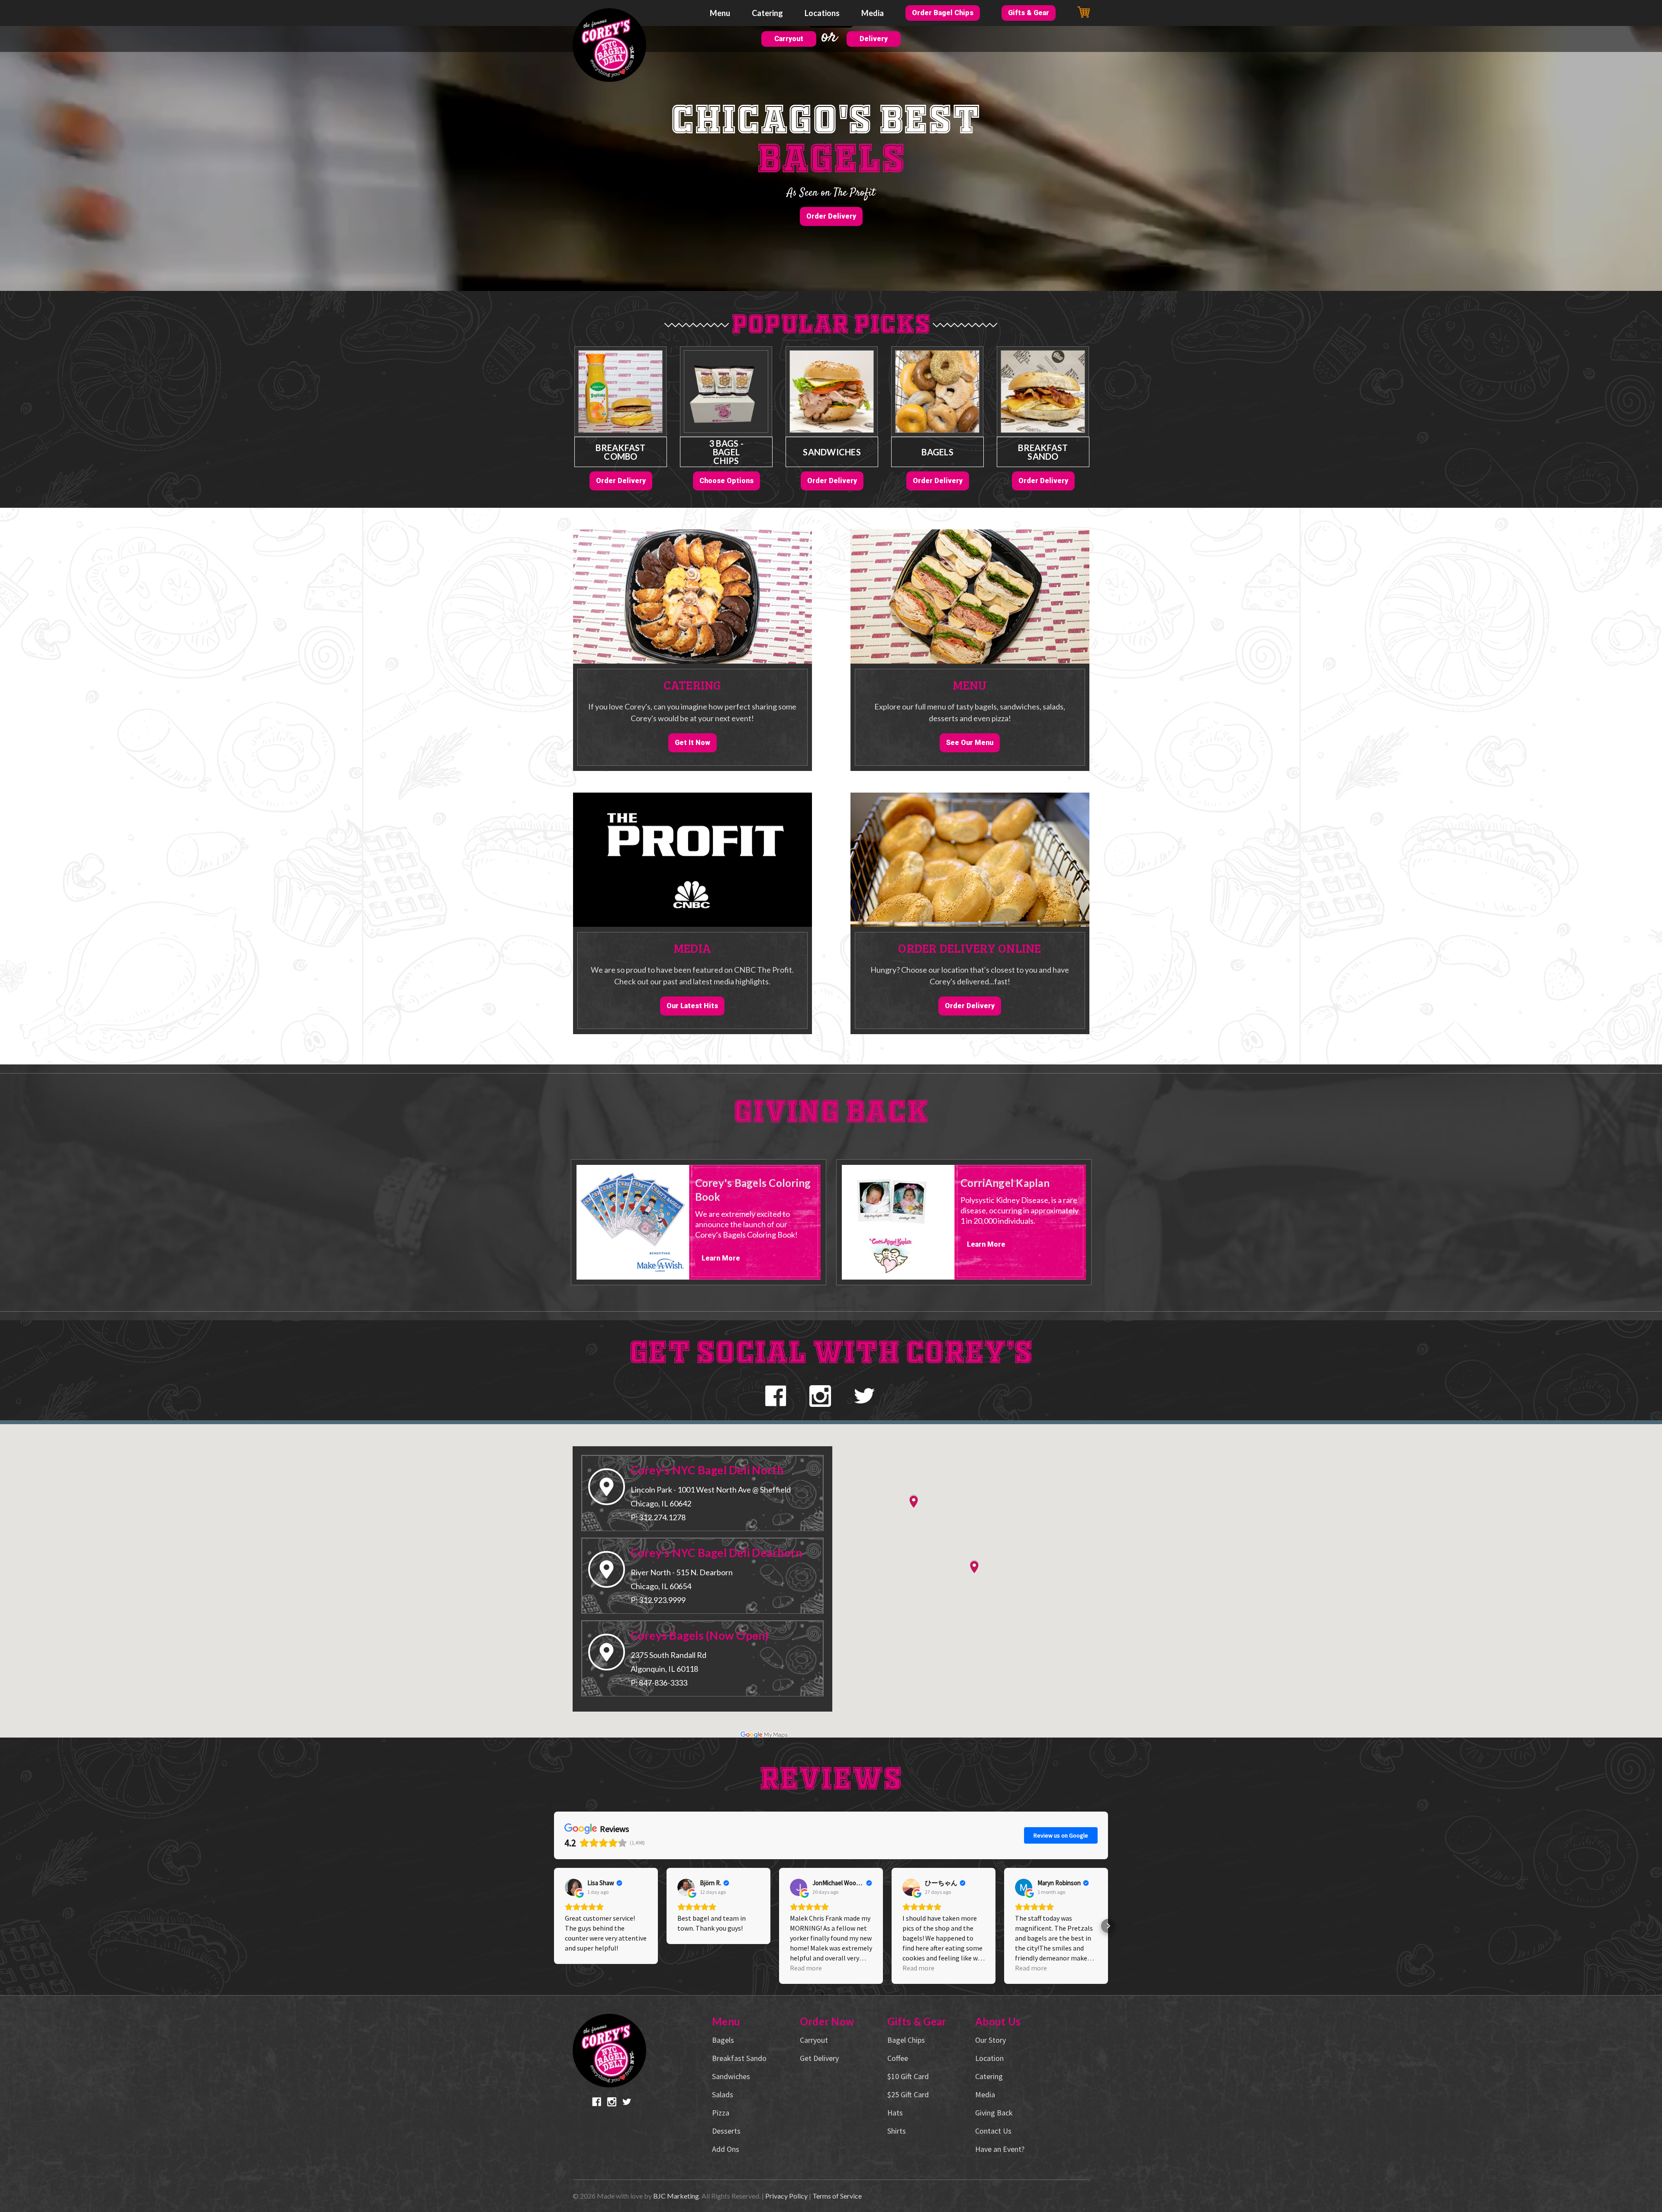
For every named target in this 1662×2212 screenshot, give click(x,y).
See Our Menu (970, 743)
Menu (720, 13)
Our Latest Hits (692, 1006)
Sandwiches (832, 452)
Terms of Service (837, 2196)
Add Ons (726, 2149)
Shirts (897, 2131)
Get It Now (692, 743)
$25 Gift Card (908, 2094)
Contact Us (993, 2131)
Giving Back (994, 2113)
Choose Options (726, 481)
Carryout (789, 39)
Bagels (937, 452)
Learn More (721, 1258)
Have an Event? (1000, 2149)
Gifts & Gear (1029, 13)
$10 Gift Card (908, 2076)
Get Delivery (819, 2058)
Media (873, 13)
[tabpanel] (621, 418)
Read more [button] (806, 1968)
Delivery (874, 39)
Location (989, 2058)
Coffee (898, 2058)
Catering (767, 13)
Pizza (721, 2113)
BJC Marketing (676, 2196)
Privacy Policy (786, 2196)
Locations (822, 13)
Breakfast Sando (1043, 452)
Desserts (726, 2131)
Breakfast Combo (620, 452)
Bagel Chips (906, 2040)
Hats (895, 2113)
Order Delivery (831, 216)
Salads (723, 2094)
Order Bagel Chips (943, 13)
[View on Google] (573, 1887)
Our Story (990, 2040)
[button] (554, 1926)
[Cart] (1084, 12)
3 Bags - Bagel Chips (726, 452)
